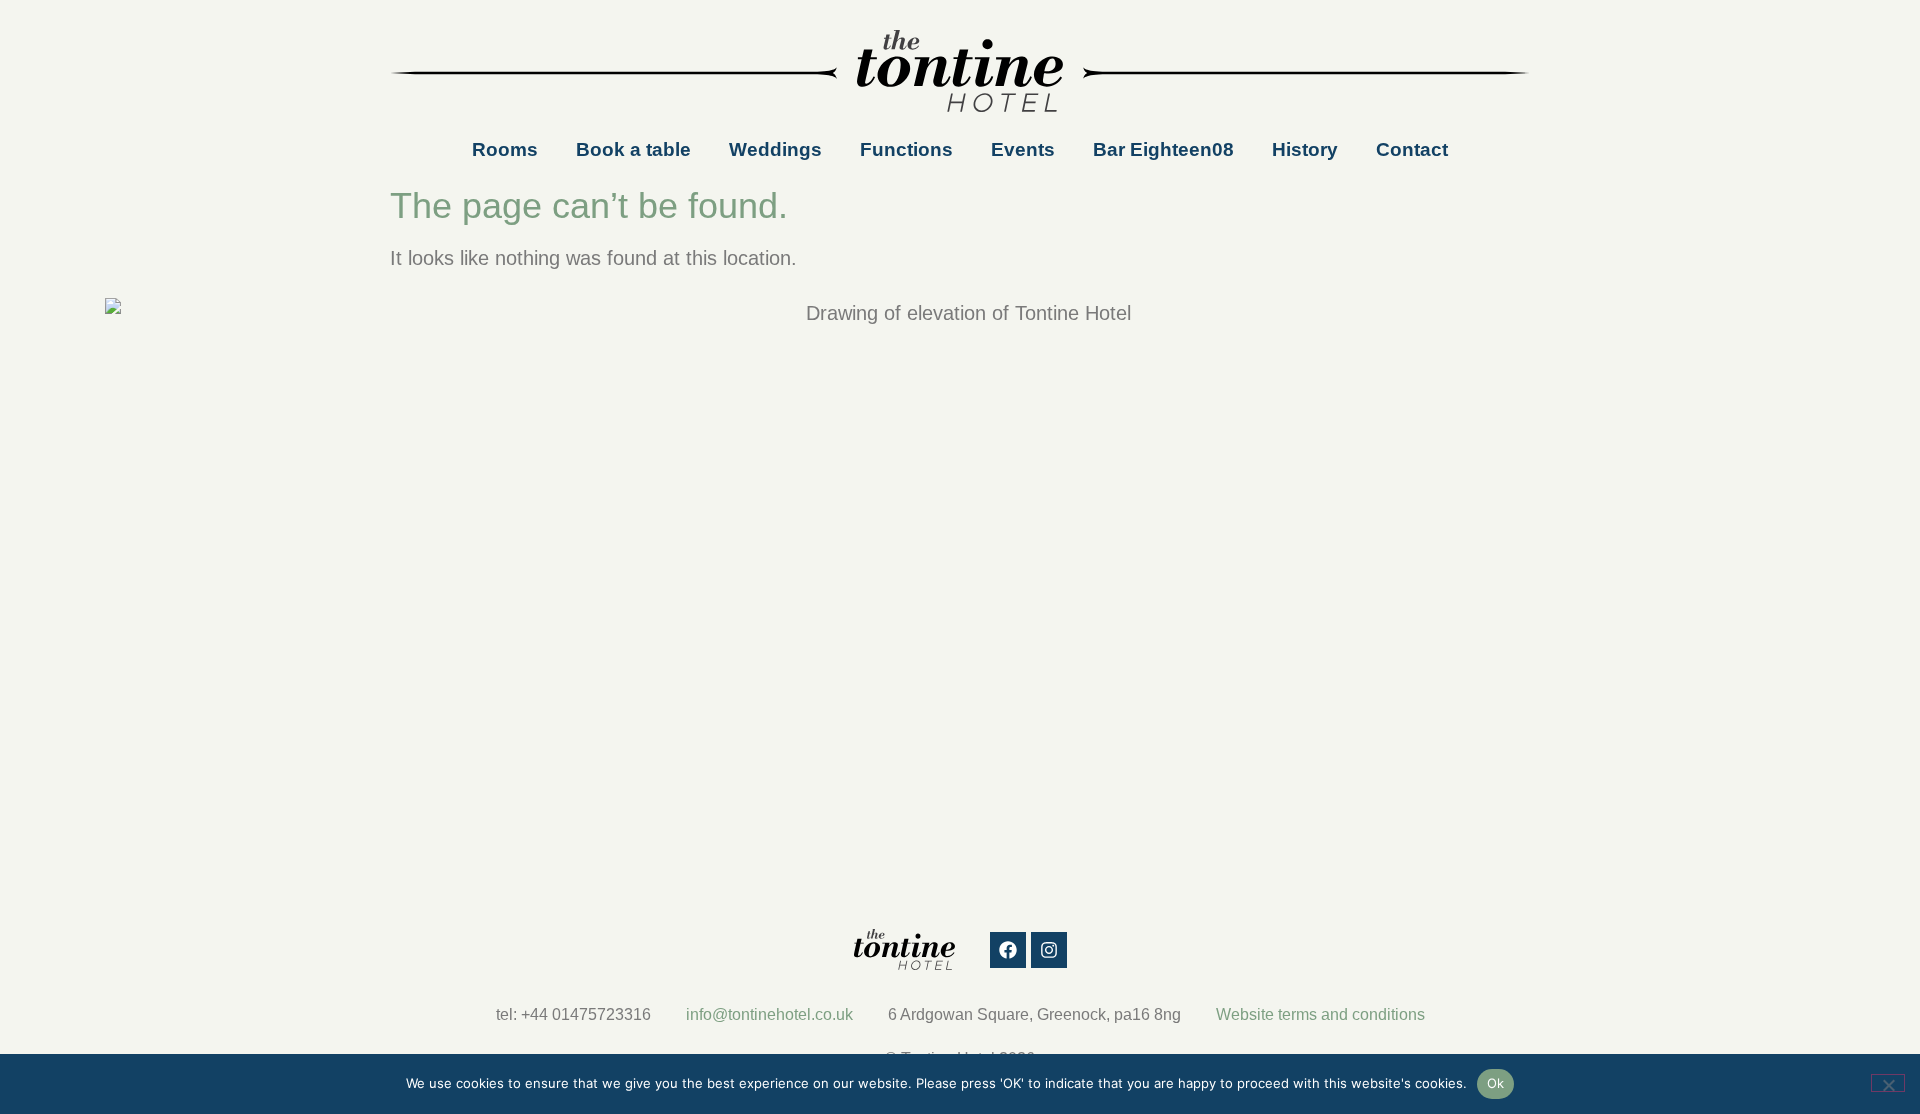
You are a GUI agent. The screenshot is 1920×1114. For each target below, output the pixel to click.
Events (1023, 149)
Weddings (775, 149)
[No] (1888, 1083)
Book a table (633, 149)
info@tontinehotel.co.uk (769, 1014)
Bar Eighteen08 (1163, 149)
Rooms (505, 149)
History (1305, 149)
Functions (906, 149)
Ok (1496, 1083)
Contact (1412, 149)
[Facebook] (1008, 950)
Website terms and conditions (1320, 1014)
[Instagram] (1049, 950)
